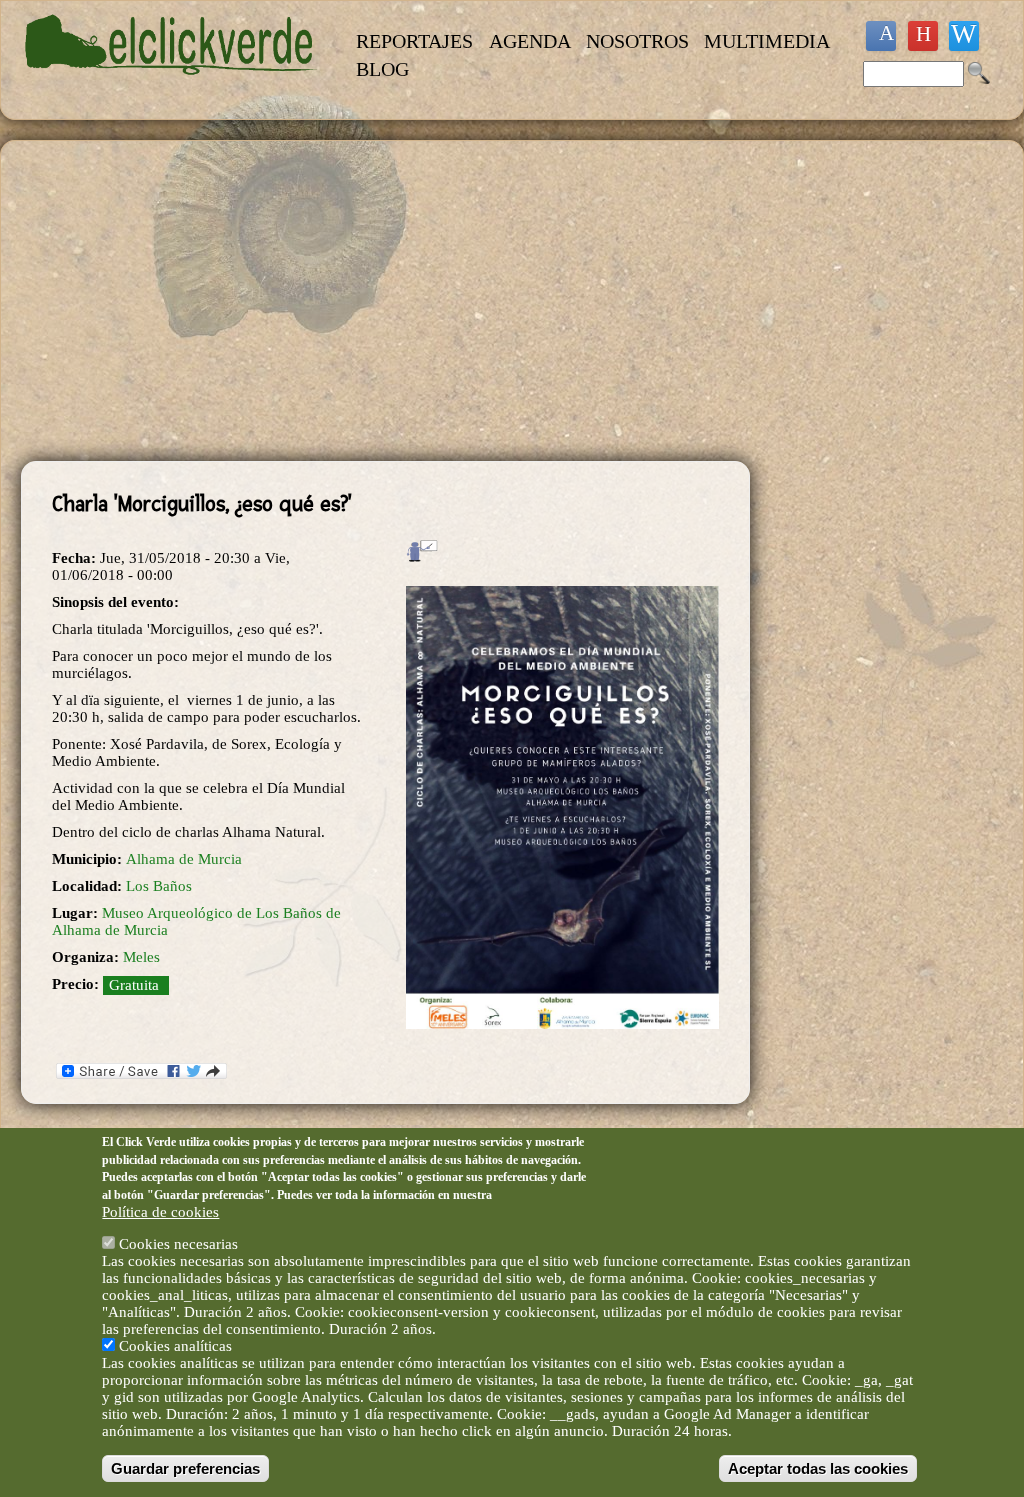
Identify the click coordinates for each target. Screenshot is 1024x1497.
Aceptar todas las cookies (818, 1468)
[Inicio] (171, 86)
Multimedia (767, 41)
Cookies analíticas (175, 1346)
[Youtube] (923, 36)
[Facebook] (881, 36)
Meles (141, 957)
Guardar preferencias (185, 1468)
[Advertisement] (385, 301)
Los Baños (159, 886)
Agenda (530, 41)
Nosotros (637, 41)
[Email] (964, 36)
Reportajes (414, 41)
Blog (382, 69)
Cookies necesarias (178, 1244)
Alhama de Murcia (184, 859)
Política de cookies (160, 1212)
